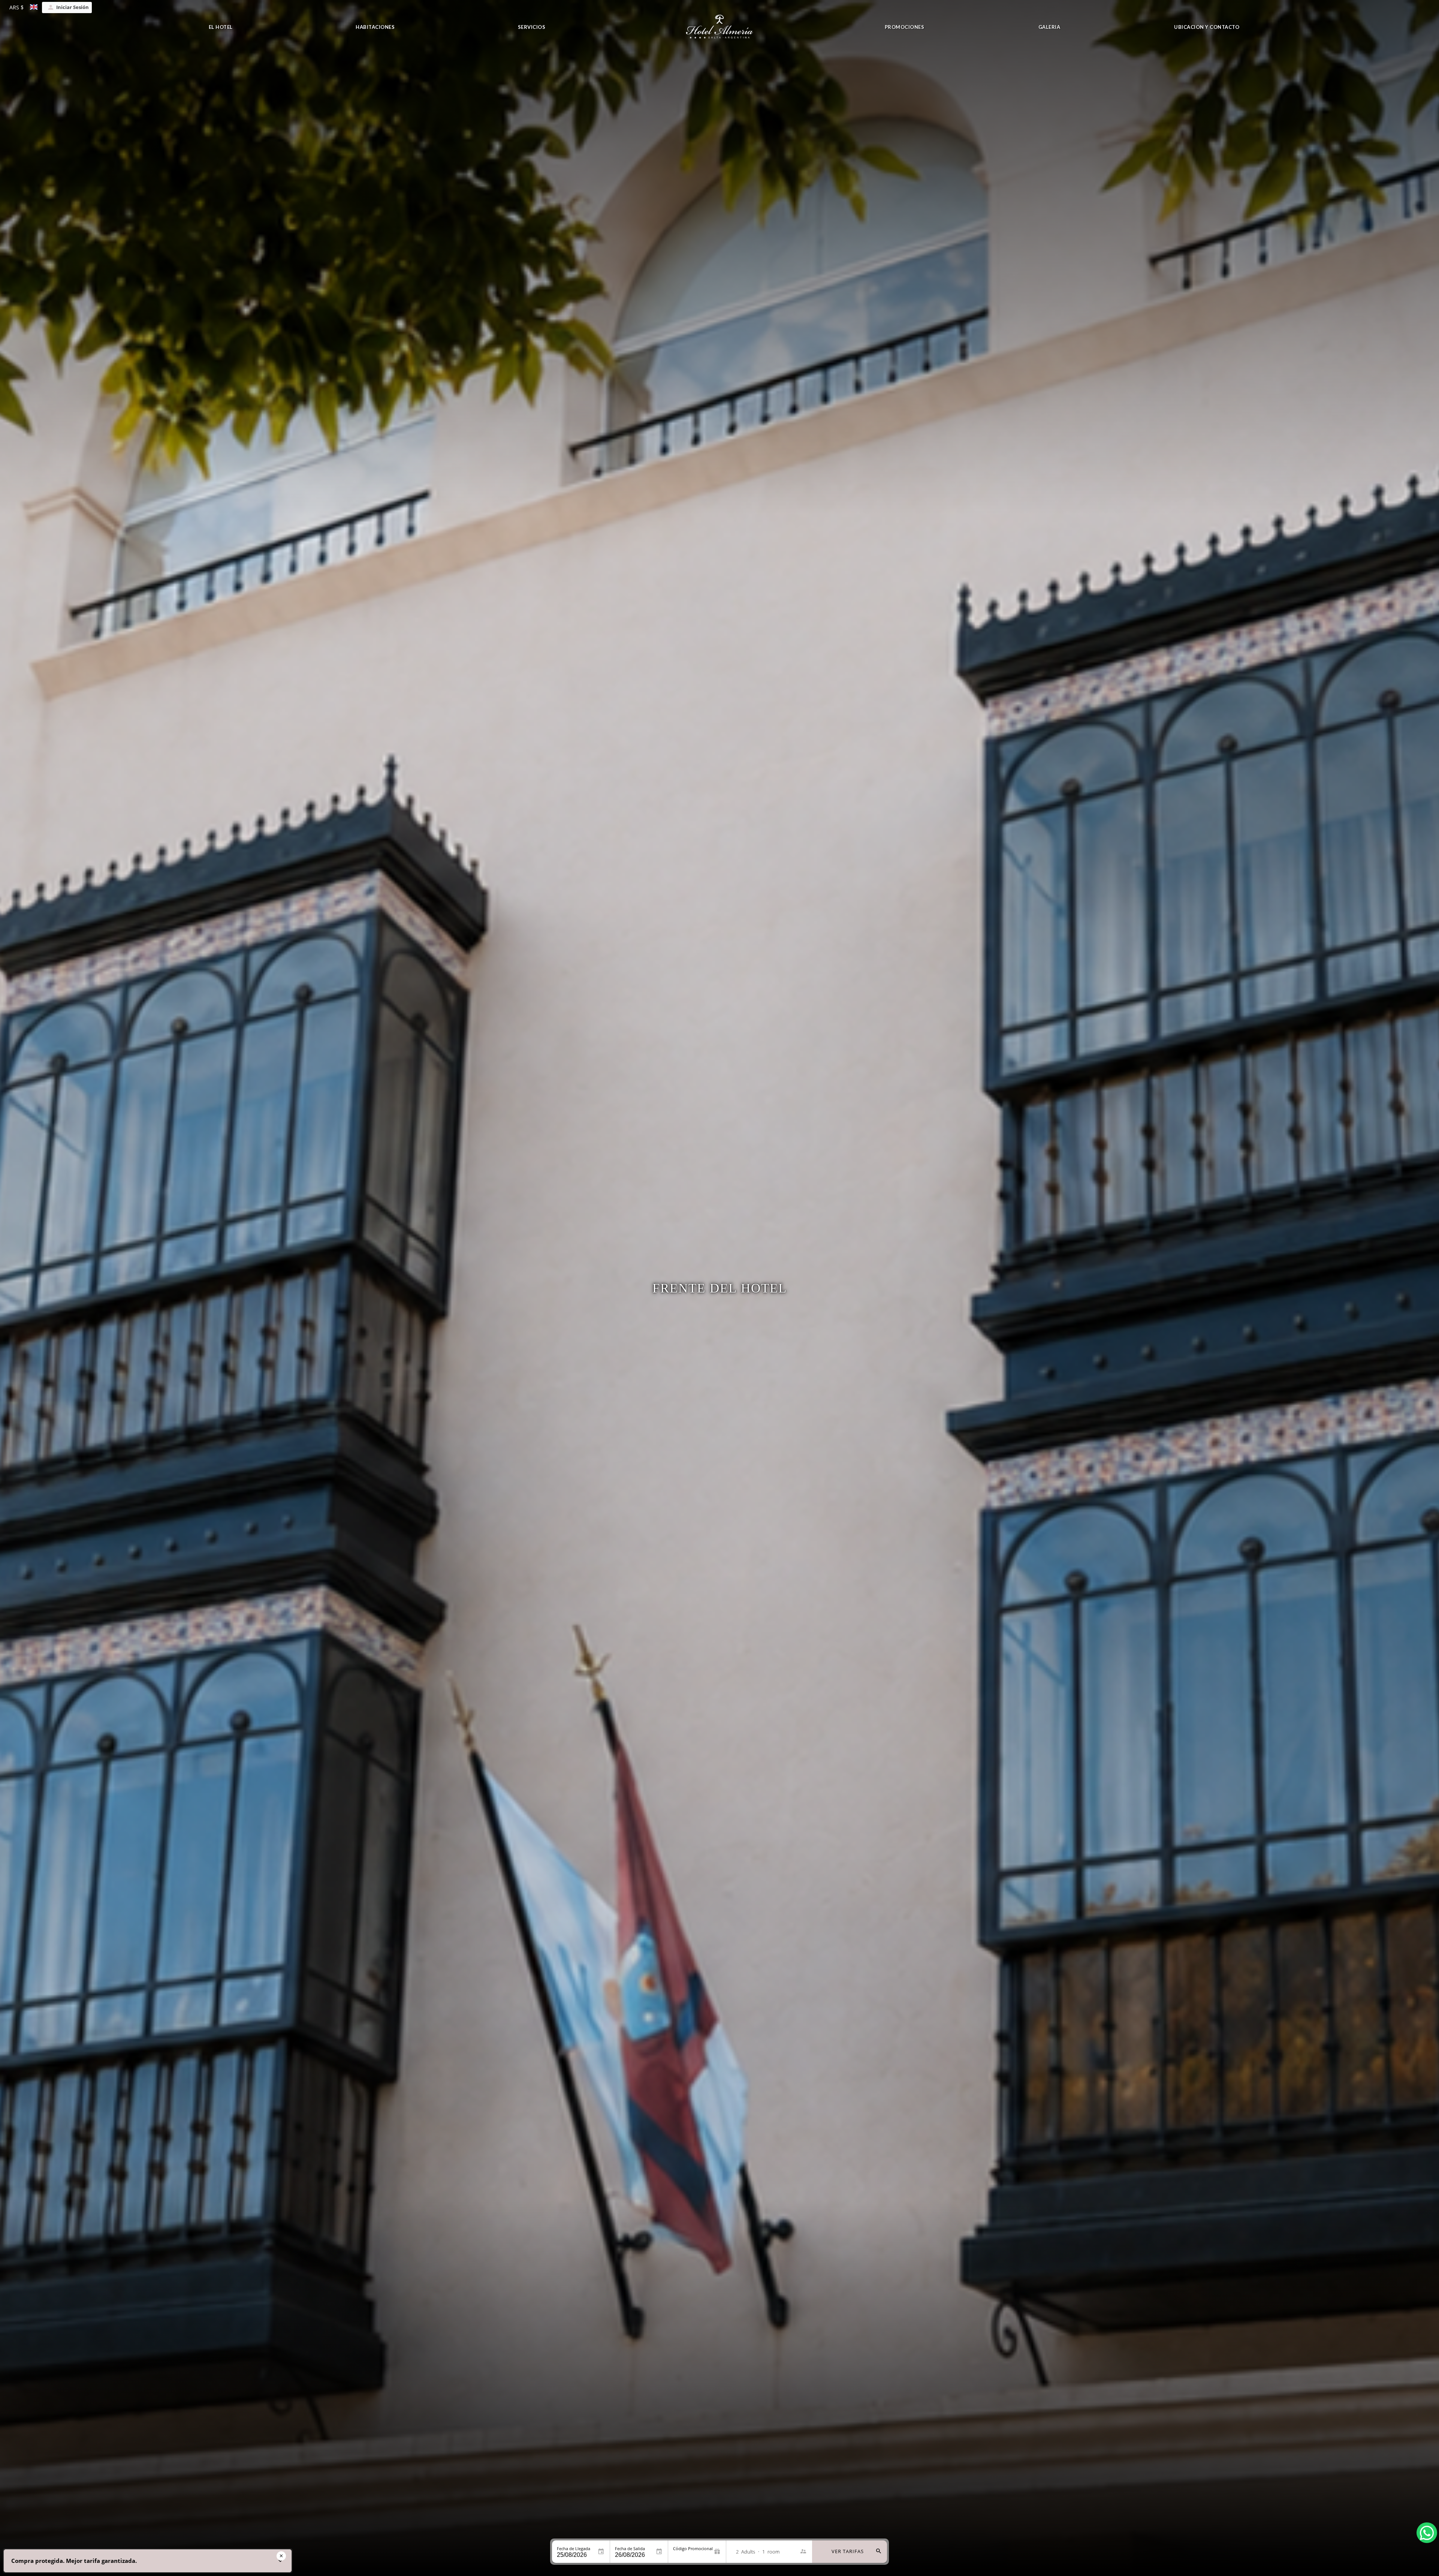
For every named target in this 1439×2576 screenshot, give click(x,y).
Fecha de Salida (630, 2548)
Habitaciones (375, 27)
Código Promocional (693, 2548)
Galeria (1049, 27)
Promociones (905, 27)
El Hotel (221, 27)
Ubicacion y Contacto (1207, 27)
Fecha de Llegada (574, 2548)
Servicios (532, 27)
